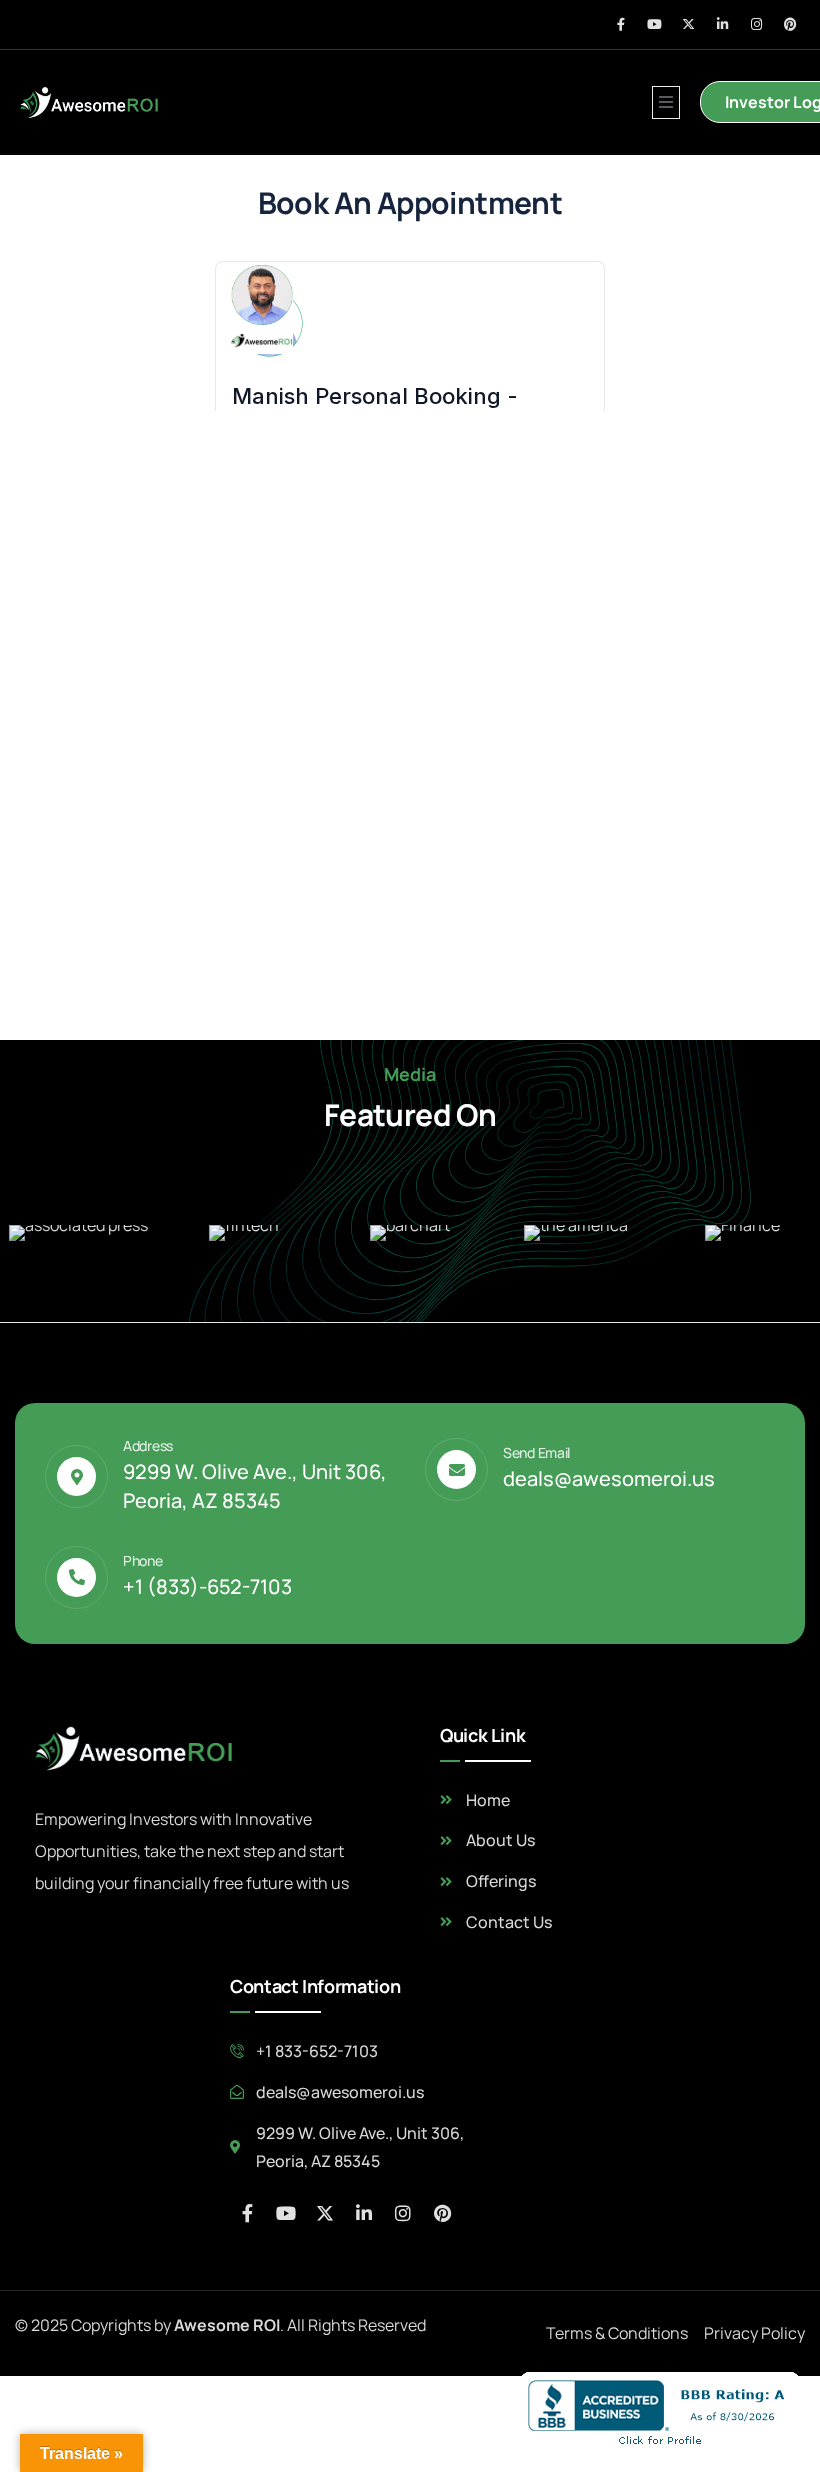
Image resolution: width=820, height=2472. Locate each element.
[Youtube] (654, 24)
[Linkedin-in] (722, 24)
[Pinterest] (790, 24)
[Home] (90, 102)
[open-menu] (666, 102)
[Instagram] (756, 24)
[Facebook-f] (620, 24)
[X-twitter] (688, 24)
